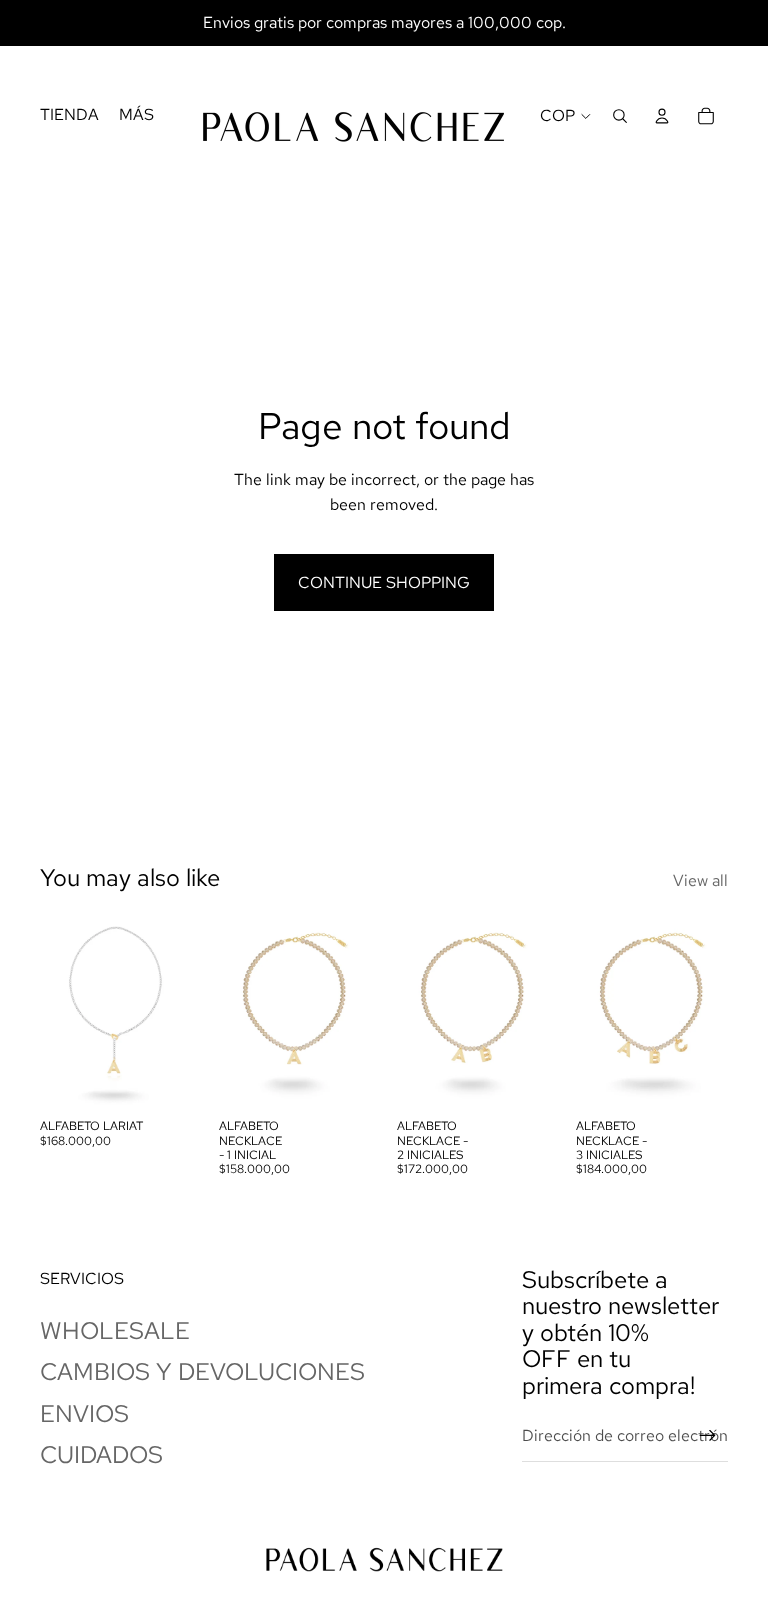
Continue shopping (384, 582)
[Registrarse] (708, 1436)
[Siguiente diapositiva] (176, 1013)
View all (700, 880)
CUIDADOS (101, 1454)
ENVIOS (84, 1413)
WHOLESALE (115, 1330)
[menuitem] (69, 116)
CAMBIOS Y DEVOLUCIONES (202, 1371)
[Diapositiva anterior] (55, 1013)
